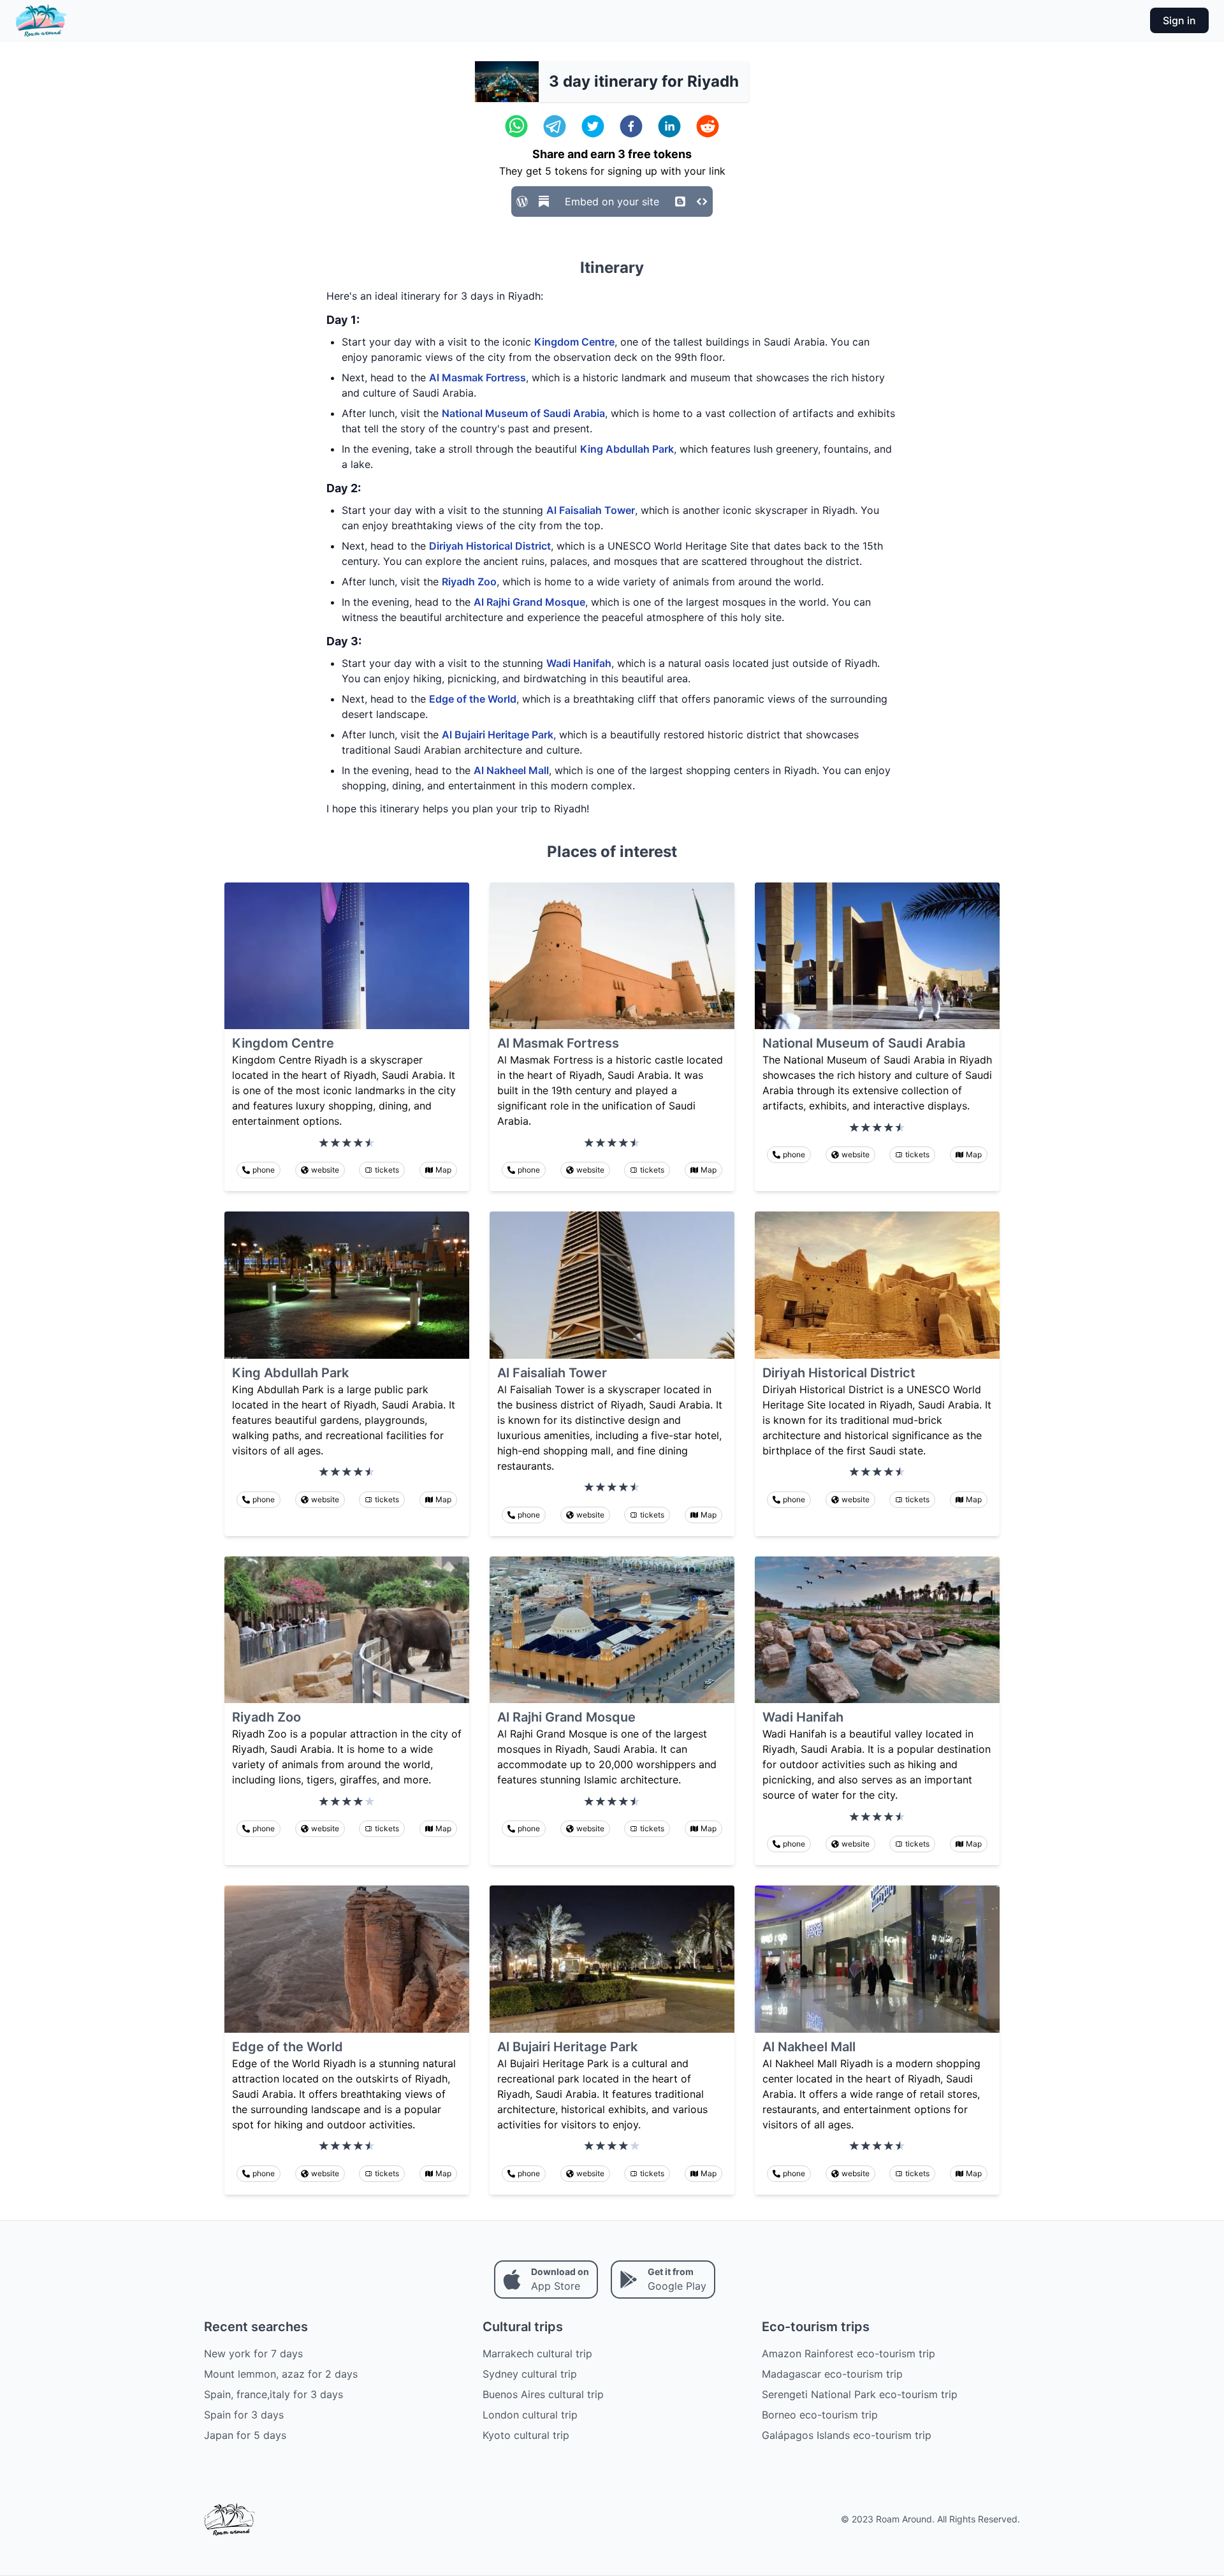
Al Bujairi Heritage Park (498, 735)
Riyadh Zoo (469, 582)
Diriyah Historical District (490, 546)
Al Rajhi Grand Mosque (529, 602)
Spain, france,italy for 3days (273, 2394)
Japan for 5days (245, 2435)
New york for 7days (253, 2353)
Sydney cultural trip (530, 2374)
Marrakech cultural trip (537, 2353)
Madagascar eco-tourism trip (832, 2374)
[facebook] (631, 126)
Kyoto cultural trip (526, 2435)
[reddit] (708, 126)
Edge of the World (473, 699)
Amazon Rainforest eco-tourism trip (849, 2353)
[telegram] (555, 126)
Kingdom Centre (574, 342)
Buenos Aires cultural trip (543, 2394)
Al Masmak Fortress (477, 377)
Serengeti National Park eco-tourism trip (860, 2394)
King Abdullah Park (627, 449)
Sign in (1179, 20)
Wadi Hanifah (579, 663)
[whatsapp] (516, 126)
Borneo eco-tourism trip (820, 2415)
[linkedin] (669, 126)
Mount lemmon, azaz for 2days (281, 2374)
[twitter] (593, 126)
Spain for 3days (244, 2415)
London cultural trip (530, 2415)
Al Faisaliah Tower (591, 510)
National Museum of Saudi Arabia (523, 413)
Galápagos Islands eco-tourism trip (847, 2435)
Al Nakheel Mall (511, 770)
